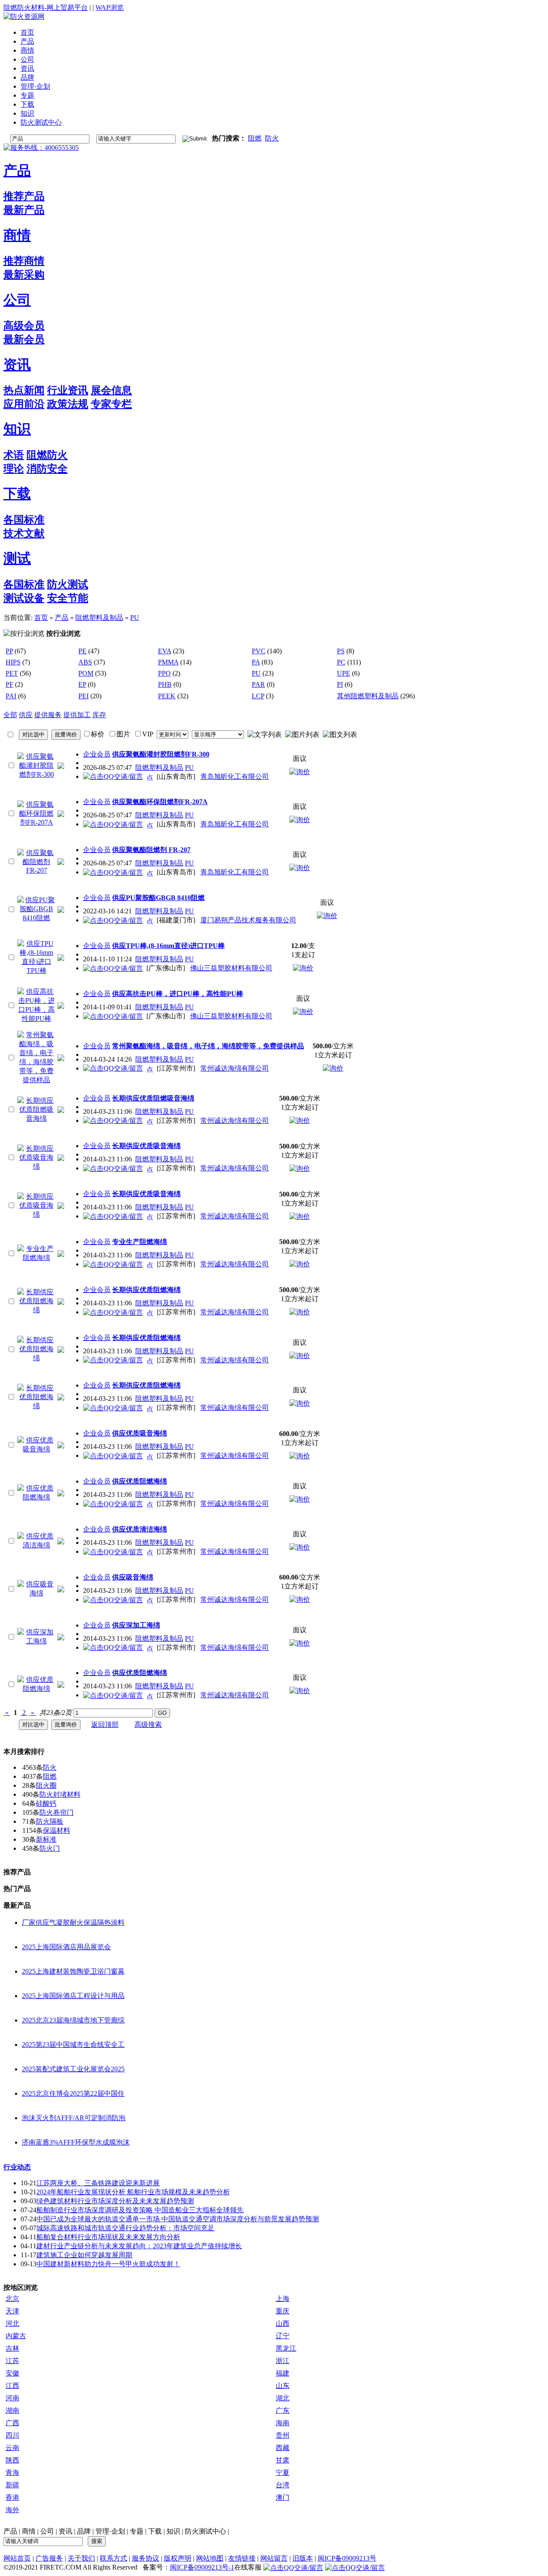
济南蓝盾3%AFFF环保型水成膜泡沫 (76, 2142)
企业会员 (97, 754)
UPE (344, 673)
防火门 (50, 1848)
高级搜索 (148, 1725)
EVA (165, 651)
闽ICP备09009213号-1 (202, 2567)
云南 (12, 2448)
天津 (12, 2311)
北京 (12, 2299)
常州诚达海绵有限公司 (235, 1068)
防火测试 (68, 584)
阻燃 (255, 138)
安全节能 (68, 598)
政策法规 (68, 404)
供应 (26, 715)
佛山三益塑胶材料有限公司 (231, 968)
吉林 (12, 2348)
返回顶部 (105, 1725)
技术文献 (24, 533)
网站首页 (17, 2558)
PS (341, 651)
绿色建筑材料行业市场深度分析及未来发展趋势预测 (115, 2201)
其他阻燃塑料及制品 (368, 696)
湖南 (12, 2410)
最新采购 (24, 275)
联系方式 (113, 2558)
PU (135, 618)
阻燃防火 (47, 455)
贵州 (283, 2435)
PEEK (167, 696)
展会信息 (111, 390)
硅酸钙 (46, 1803)
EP (82, 684)
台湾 (283, 2485)
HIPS (13, 662)
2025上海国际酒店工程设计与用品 (73, 1996)
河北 (12, 2323)
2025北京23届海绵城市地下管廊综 (73, 2020)
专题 (137, 2531)
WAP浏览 (110, 7)
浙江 (283, 2361)
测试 (17, 558)
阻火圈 (46, 1785)
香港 (12, 2497)
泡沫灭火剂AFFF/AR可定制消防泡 (74, 2118)
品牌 (84, 2531)
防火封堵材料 (60, 1794)
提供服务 (48, 715)
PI (340, 684)
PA (256, 662)
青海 (12, 2473)
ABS (85, 662)
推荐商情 (24, 261)
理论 (14, 469)
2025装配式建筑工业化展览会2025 (73, 2069)
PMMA (168, 662)
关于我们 (81, 2558)
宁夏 (283, 2473)
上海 (283, 2299)
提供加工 (77, 715)
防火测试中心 (205, 2531)
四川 (12, 2435)
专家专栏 (111, 404)
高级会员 (24, 326)
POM (86, 673)
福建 (283, 2373)
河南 (12, 2398)
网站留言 (274, 2558)
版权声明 (178, 2558)
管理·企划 (110, 2531)
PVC (259, 651)
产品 (17, 171)
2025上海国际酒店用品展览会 (66, 1947)
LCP (258, 696)
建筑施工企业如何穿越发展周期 (84, 2255)
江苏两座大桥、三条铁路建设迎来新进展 (98, 2183)
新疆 (12, 2485)
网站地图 (210, 2558)
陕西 (12, 2460)
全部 (10, 715)
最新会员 (24, 339)
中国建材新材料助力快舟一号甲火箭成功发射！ (108, 2264)
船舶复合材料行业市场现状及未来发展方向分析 (108, 2237)
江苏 (12, 2361)
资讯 (17, 365)
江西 (12, 2386)
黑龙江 (286, 2348)
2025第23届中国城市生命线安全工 (73, 2045)
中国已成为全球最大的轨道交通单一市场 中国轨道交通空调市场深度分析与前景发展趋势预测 (178, 2219)
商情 (17, 235)
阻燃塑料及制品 (99, 618)
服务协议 (146, 2558)
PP (9, 651)
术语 (14, 455)
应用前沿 (24, 404)
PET (12, 673)
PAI (11, 696)
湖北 (283, 2398)
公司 (17, 300)
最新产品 (24, 210)
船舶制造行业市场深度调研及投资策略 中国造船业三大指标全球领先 (140, 2210)
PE (82, 651)
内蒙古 (16, 2336)
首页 (41, 618)
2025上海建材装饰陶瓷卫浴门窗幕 (73, 1971)
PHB (165, 684)
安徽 (12, 2373)
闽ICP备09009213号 (347, 2558)
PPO (164, 673)
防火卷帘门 (57, 1812)
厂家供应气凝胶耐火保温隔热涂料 (73, 1922)
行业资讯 (68, 390)
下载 (17, 494)
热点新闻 (24, 390)
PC (341, 662)
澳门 (283, 2497)
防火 (272, 138)
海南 (283, 2423)
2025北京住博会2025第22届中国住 (73, 2093)
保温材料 (57, 1830)
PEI (83, 696)
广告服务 (49, 2558)
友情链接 (242, 2558)
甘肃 (283, 2460)
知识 (17, 429)
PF (9, 684)
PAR (258, 684)
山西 (283, 2323)
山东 (283, 2386)
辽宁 (283, 2336)
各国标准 (24, 520)
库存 (99, 715)
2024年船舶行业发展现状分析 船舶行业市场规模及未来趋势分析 (133, 2192)
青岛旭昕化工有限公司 (235, 776)
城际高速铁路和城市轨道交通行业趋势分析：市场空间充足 (125, 2228)
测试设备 (24, 598)
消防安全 (47, 469)
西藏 (283, 2448)
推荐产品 (24, 196)
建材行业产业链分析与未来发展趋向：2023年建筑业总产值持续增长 (139, 2246)
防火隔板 (50, 1821)
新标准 (46, 1839)
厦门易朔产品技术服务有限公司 (248, 920)
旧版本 (303, 2558)
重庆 (283, 2311)
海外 (12, 2510)
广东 (283, 2410)
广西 (12, 2423)
